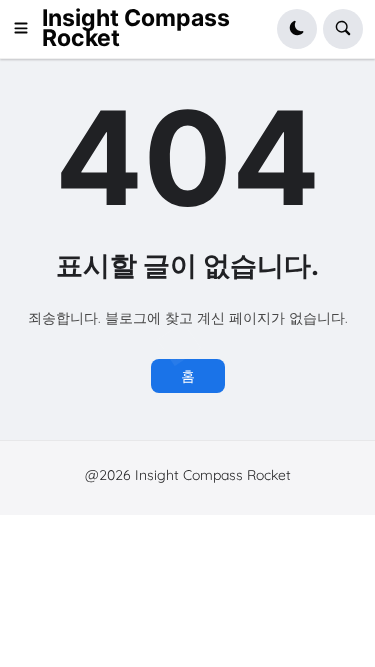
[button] (27, 29)
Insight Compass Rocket (136, 28)
